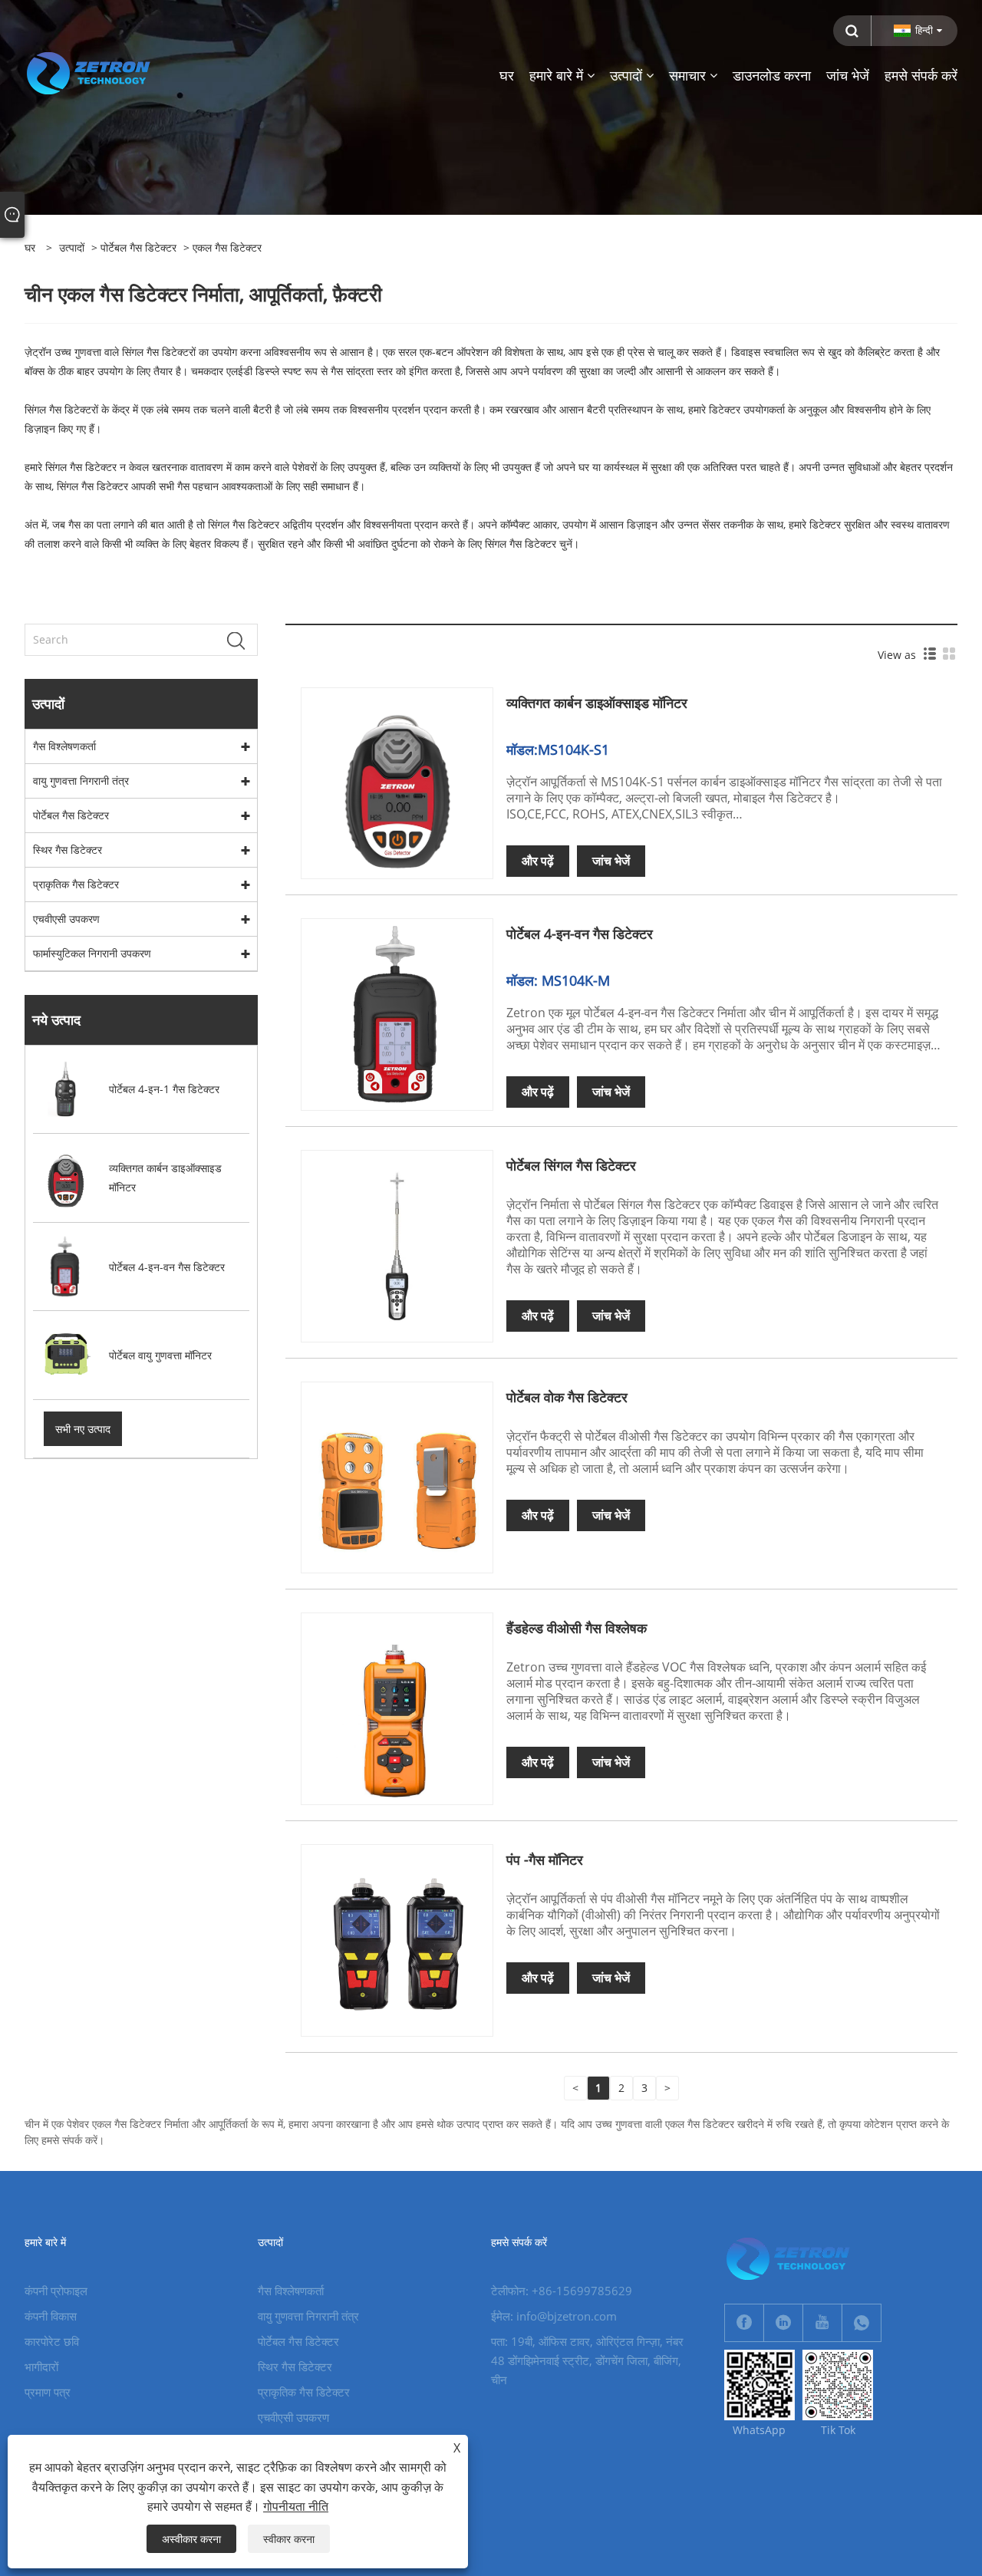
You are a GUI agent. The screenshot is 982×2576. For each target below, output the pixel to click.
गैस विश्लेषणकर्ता (64, 746)
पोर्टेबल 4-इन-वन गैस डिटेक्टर (580, 934)
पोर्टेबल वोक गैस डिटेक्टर (567, 1397)
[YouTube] (822, 2323)
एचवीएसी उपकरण (66, 919)
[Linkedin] (783, 2323)
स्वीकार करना (289, 2539)
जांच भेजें (611, 861)
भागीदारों (41, 2367)
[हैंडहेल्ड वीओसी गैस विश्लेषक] (397, 1707)
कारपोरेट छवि (52, 2341)
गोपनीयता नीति (296, 2506)
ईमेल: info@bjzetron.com (554, 2316)
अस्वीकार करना (191, 2539)
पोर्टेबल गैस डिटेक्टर (138, 247)
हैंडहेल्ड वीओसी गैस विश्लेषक (577, 1628)
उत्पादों (72, 247)
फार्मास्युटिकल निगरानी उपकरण (92, 953)
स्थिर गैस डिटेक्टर (68, 850)
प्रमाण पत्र (48, 2392)
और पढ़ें (538, 861)
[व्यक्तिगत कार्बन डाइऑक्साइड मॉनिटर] (397, 782)
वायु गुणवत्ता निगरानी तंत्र (81, 781)
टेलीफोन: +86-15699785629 (562, 2291)
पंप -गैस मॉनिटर (545, 1860)
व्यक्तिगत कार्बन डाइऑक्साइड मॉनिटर (597, 703)
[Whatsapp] (862, 2323)
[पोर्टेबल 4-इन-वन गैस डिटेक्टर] (397, 1014)
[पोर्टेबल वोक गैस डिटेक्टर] (397, 1476)
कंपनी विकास (51, 2316)
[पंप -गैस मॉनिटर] (397, 1939)
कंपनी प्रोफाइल (56, 2291)
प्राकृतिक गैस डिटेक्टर (76, 884)
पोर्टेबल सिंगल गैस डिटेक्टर (571, 1165)
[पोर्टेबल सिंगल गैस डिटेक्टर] (397, 1245)
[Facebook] (744, 2323)
